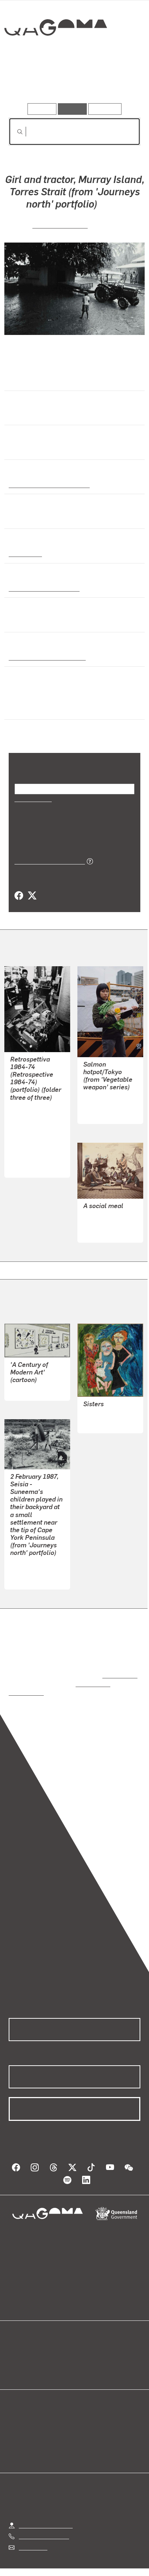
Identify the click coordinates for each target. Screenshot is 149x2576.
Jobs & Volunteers (42, 2562)
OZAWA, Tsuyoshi (106, 1105)
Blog (83, 2345)
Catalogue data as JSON (47, 861)
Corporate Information (80, 2571)
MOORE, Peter (28, 1158)
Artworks (29, 82)
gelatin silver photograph (42, 588)
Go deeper (118, 82)
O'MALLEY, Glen (31, 1563)
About (85, 2354)
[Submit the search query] (14, 132)
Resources (105, 109)
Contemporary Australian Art (48, 484)
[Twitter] (32, 896)
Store (15, 2363)
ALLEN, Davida (102, 1406)
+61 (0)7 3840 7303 (44, 2520)
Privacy (86, 2562)
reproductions (118, 1667)
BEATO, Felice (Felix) (110, 1223)
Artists (72, 82)
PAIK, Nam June (31, 1141)
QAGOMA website (31, 2354)
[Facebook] (19, 896)
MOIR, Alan (24, 1382)
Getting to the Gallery (46, 2509)
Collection (55, 54)
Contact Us (33, 2530)
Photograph (24, 553)
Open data (22, 2345)
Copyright (120, 2562)
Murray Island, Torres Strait (46, 657)
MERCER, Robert (60, 225)
